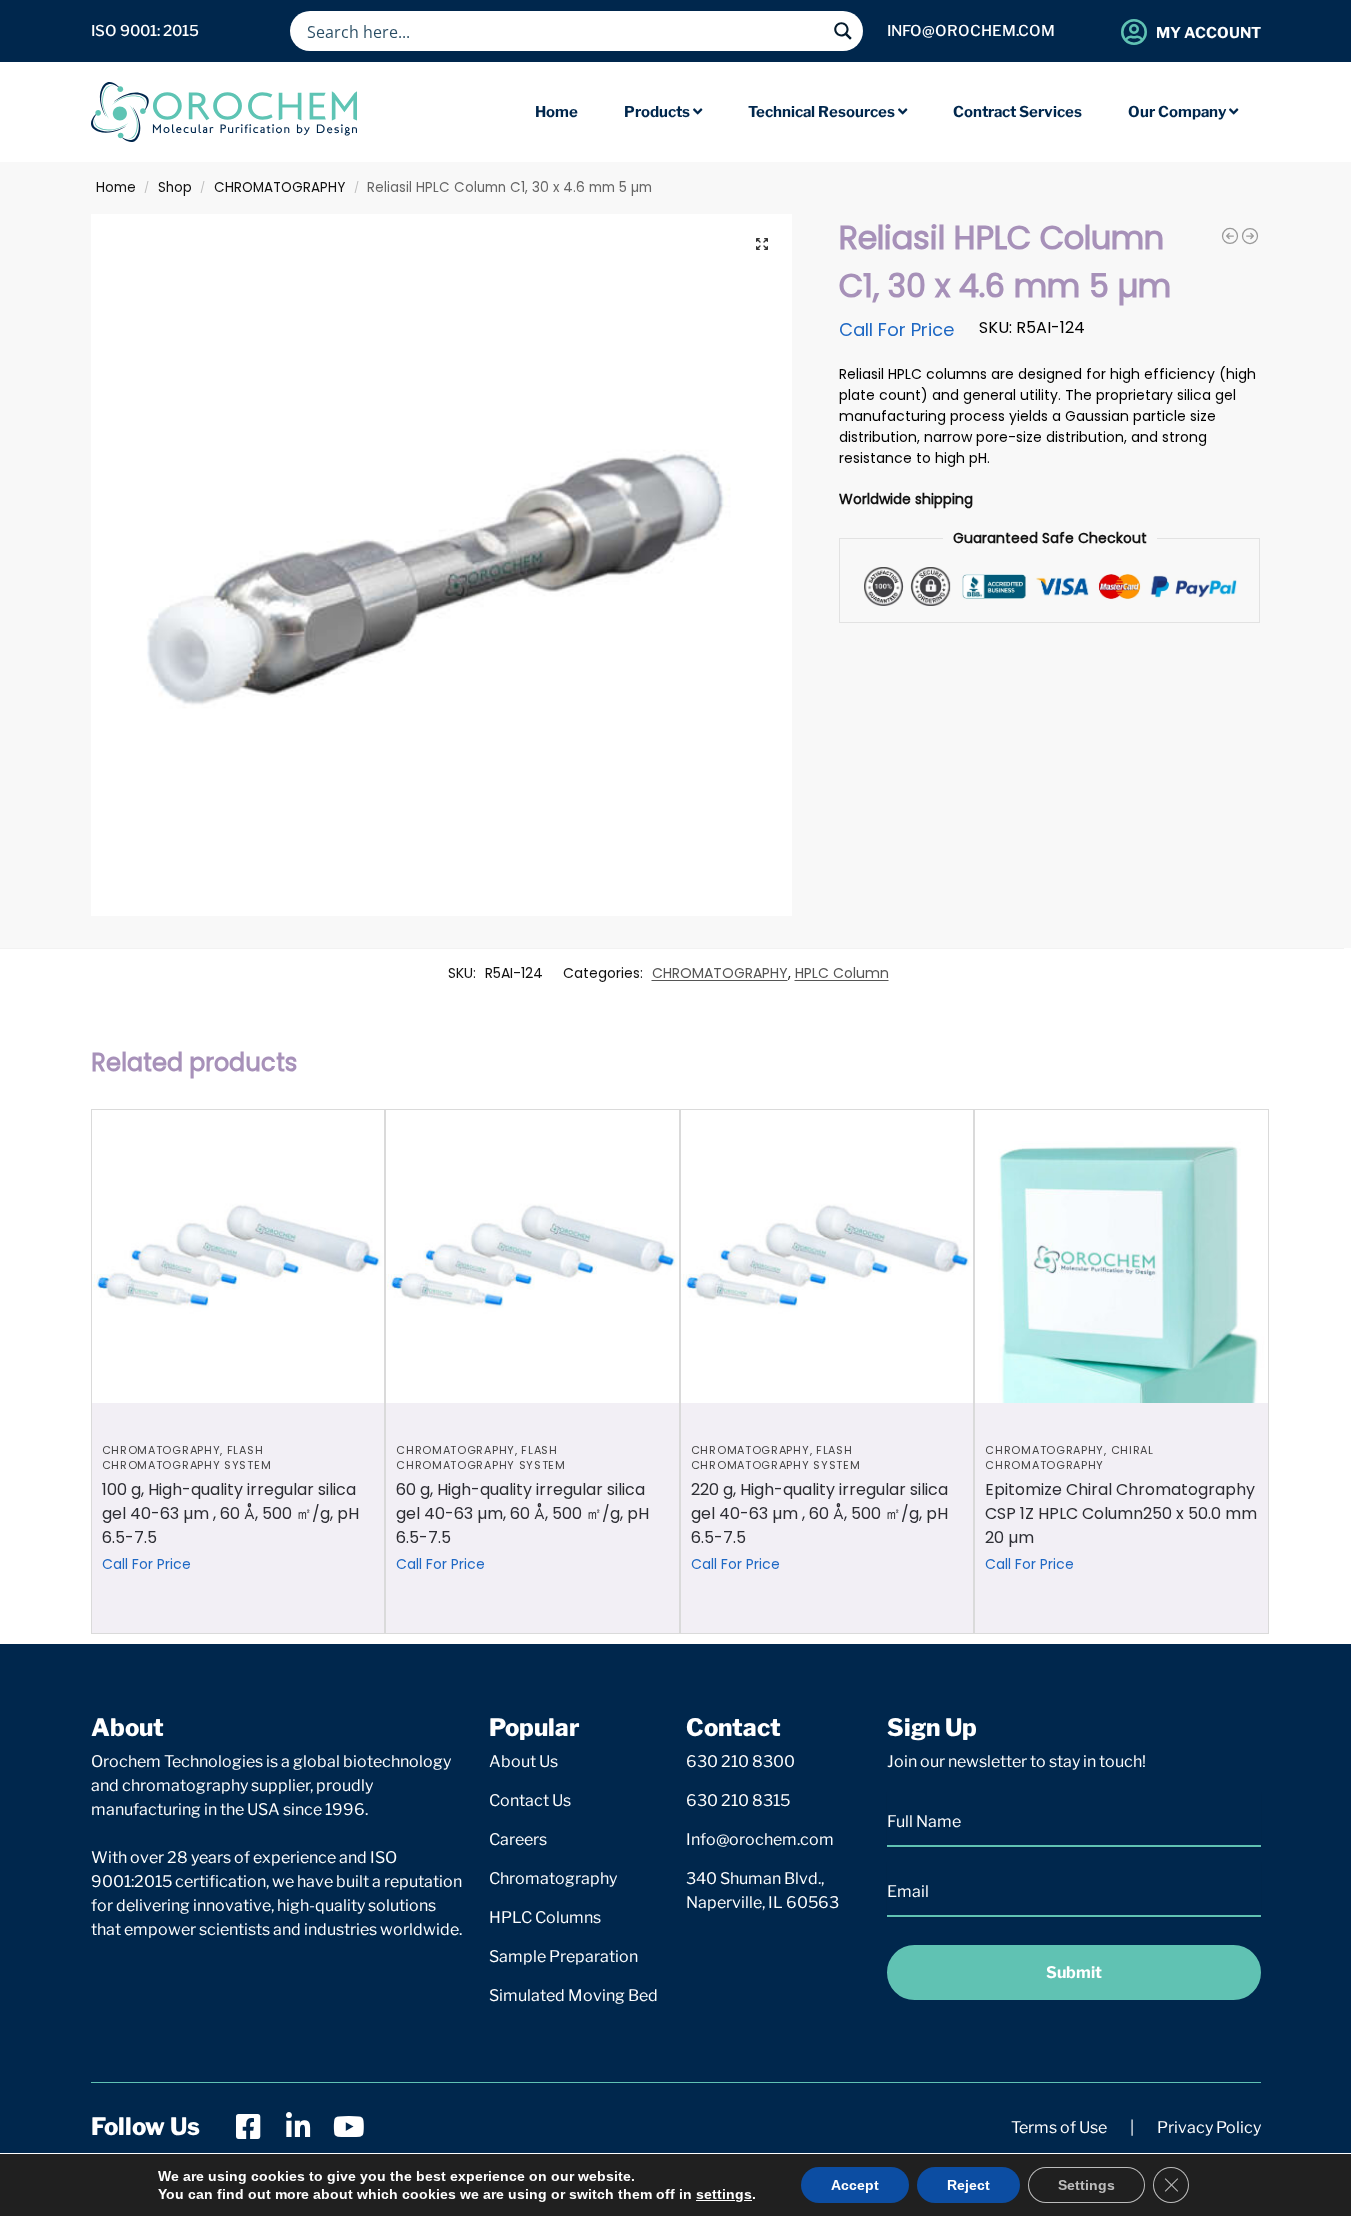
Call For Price (896, 329)
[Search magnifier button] (843, 31)
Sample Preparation (563, 1956)
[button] (762, 244)
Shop (175, 187)
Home (116, 187)
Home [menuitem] (556, 112)
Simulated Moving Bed (573, 1995)
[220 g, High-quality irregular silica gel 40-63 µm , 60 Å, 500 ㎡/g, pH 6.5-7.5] (827, 1256)
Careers (518, 1839)
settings (724, 2194)
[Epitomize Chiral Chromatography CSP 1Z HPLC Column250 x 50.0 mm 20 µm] (1121, 1256)
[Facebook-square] (249, 2127)
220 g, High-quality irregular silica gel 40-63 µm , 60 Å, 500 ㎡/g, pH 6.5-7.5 (819, 1513)
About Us (523, 1761)
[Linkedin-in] (299, 2127)
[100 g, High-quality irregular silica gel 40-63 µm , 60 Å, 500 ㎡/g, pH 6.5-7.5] (238, 1256)
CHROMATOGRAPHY (279, 187)
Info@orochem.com (760, 1839)
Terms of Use (1059, 2127)
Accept (855, 2185)
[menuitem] (663, 112)
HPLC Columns (545, 1917)
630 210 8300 (740, 1761)
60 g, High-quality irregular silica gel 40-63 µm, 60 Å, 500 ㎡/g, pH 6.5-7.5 (522, 1513)
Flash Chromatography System (187, 1457)
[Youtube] (349, 2127)
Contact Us (530, 1800)
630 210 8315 (738, 1800)
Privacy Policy (1209, 2127)
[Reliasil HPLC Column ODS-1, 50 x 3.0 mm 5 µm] (1250, 236)
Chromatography (553, 1878)
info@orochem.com (971, 31)
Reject (968, 2185)
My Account (1208, 33)
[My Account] (1134, 31)
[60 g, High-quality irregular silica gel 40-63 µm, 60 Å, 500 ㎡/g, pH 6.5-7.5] (532, 1256)
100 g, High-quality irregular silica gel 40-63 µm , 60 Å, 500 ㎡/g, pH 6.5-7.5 (230, 1513)
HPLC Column (842, 973)
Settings (1086, 2185)
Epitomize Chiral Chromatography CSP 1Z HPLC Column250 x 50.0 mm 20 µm (1121, 1513)
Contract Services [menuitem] (1017, 112)
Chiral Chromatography (1069, 1457)
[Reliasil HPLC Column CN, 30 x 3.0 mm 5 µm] (1230, 236)
